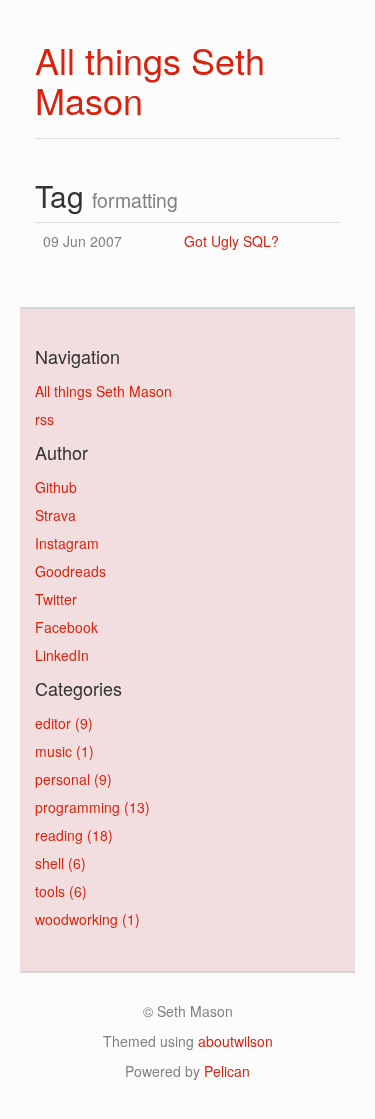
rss (44, 419)
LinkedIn (62, 655)
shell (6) (60, 863)
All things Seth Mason (150, 79)
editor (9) (64, 723)
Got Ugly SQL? (231, 241)
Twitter (56, 599)
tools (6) (61, 891)
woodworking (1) (87, 919)
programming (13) (92, 807)
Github (56, 487)
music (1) (64, 751)
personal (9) (73, 779)
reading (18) (74, 835)
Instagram (67, 543)
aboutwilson (235, 1041)
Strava (55, 515)
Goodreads (70, 571)
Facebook (66, 627)
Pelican (227, 1071)
